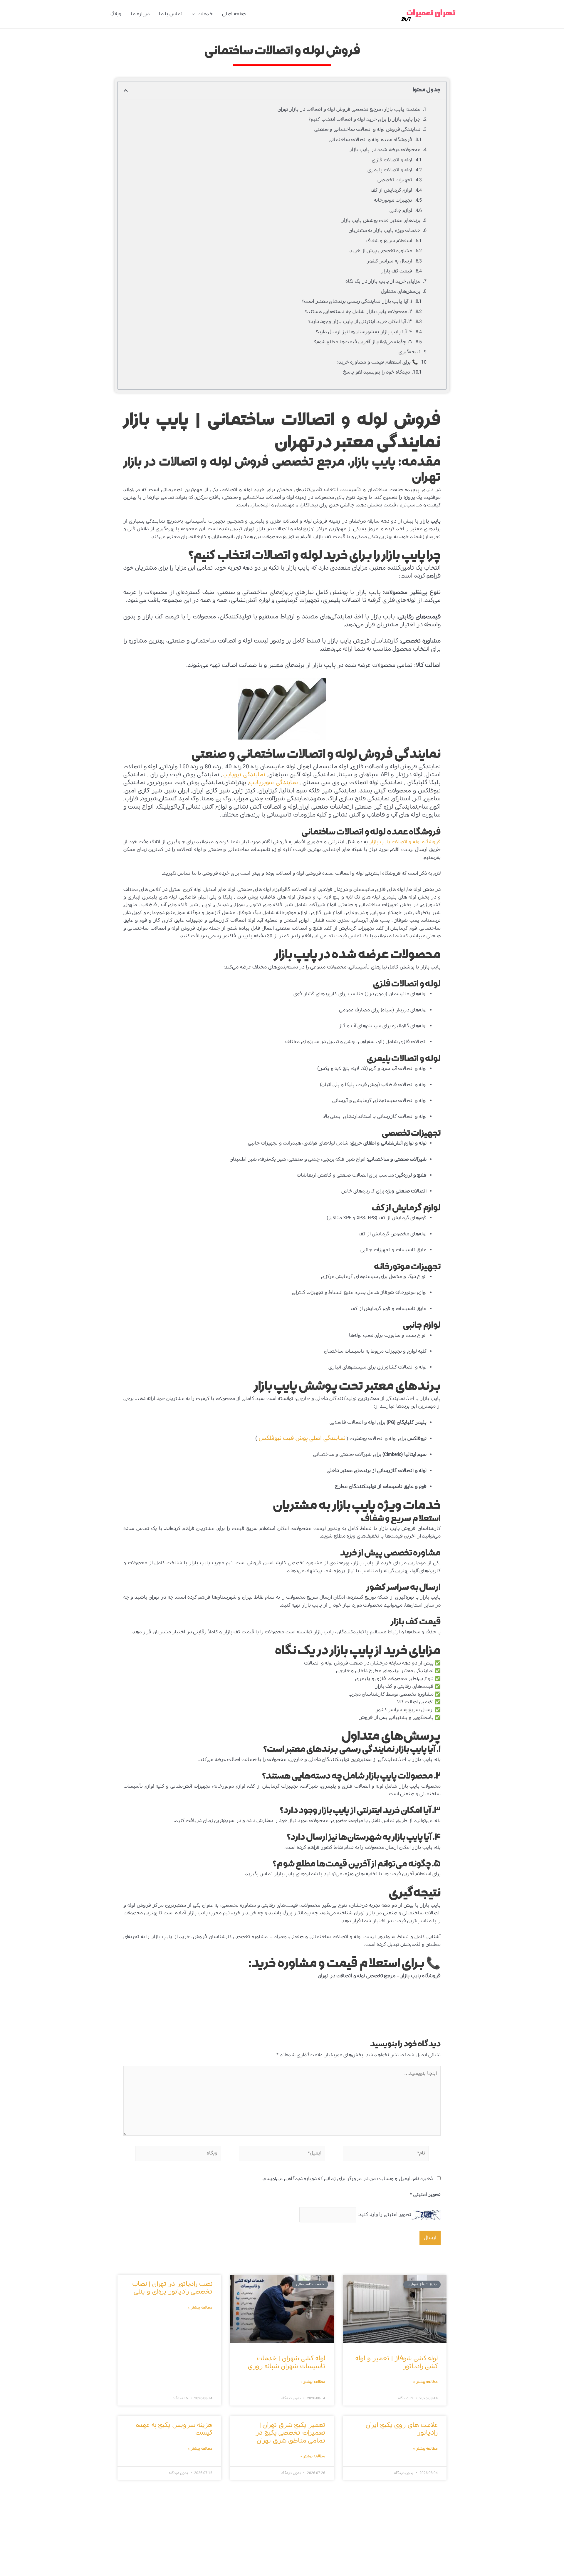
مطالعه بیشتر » (425, 2382)
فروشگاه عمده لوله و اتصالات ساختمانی (371, 140)
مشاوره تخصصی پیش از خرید (381, 251)
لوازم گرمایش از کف (392, 190)
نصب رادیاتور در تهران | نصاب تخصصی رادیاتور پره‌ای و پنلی (172, 2288)
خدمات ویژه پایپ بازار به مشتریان (385, 231)
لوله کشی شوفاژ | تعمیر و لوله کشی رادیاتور (397, 2362)
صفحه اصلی (234, 14)
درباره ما (140, 14)
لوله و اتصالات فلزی (392, 160)
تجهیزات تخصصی (395, 180)
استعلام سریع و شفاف (389, 241)
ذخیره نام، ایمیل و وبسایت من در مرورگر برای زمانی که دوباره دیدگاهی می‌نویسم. (348, 2179)
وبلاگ (116, 14)
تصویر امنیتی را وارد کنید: (384, 2215)
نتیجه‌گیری (409, 352)
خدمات (205, 14)
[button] (126, 91)
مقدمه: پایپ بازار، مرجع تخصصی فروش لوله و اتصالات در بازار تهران (349, 109)
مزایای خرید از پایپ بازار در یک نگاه (383, 281)
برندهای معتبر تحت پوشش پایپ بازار (381, 221)
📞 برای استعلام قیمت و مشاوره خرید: (378, 362)
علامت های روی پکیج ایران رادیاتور (402, 2429)
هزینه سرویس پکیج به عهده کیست (174, 2429)
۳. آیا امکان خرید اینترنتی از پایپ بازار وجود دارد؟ (360, 322)
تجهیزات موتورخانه (393, 200)
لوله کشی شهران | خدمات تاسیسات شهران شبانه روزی (287, 2362)
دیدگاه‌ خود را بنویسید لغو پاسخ (376, 372)
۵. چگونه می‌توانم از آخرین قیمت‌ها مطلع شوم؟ (363, 342)
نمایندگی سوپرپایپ (273, 783)
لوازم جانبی (401, 211)
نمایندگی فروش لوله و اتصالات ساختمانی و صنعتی (367, 129)
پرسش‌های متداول (401, 291)
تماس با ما (171, 14)
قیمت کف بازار (397, 271)
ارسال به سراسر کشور (390, 261)
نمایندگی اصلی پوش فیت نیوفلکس (302, 1438)
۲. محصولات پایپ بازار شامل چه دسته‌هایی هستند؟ (359, 312)
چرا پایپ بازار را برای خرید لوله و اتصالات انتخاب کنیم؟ (364, 119)
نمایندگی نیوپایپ (244, 775)
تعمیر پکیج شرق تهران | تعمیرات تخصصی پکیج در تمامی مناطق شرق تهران (290, 2433)
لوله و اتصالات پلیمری (390, 170)
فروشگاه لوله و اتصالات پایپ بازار (405, 842)
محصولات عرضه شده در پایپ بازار (385, 150)
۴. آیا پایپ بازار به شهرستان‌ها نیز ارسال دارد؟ (364, 332)
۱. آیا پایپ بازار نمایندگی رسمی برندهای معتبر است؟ (357, 301)
